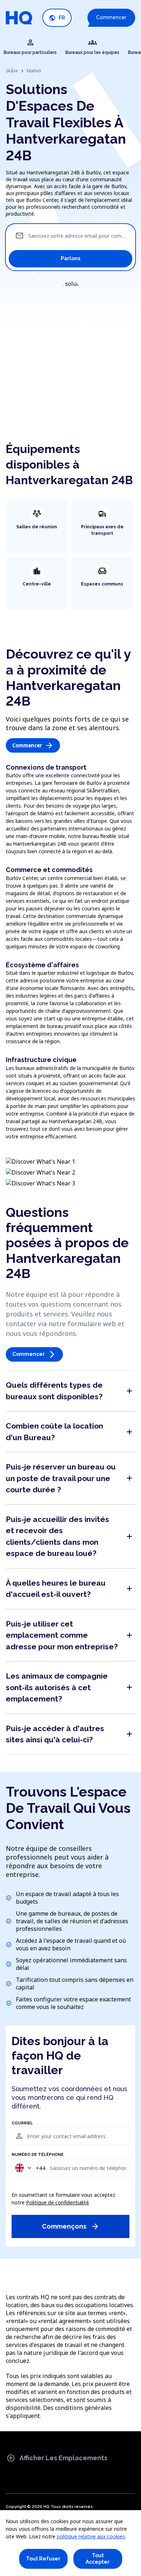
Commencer (111, 17)
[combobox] (30, 2168)
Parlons (70, 258)
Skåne (12, 71)
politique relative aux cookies (91, 2536)
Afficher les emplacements (57, 2458)
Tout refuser (43, 2559)
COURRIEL (22, 2123)
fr (57, 18)
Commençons (71, 2226)
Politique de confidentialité (57, 2202)
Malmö (34, 71)
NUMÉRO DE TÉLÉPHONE (38, 2155)
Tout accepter (98, 2559)
